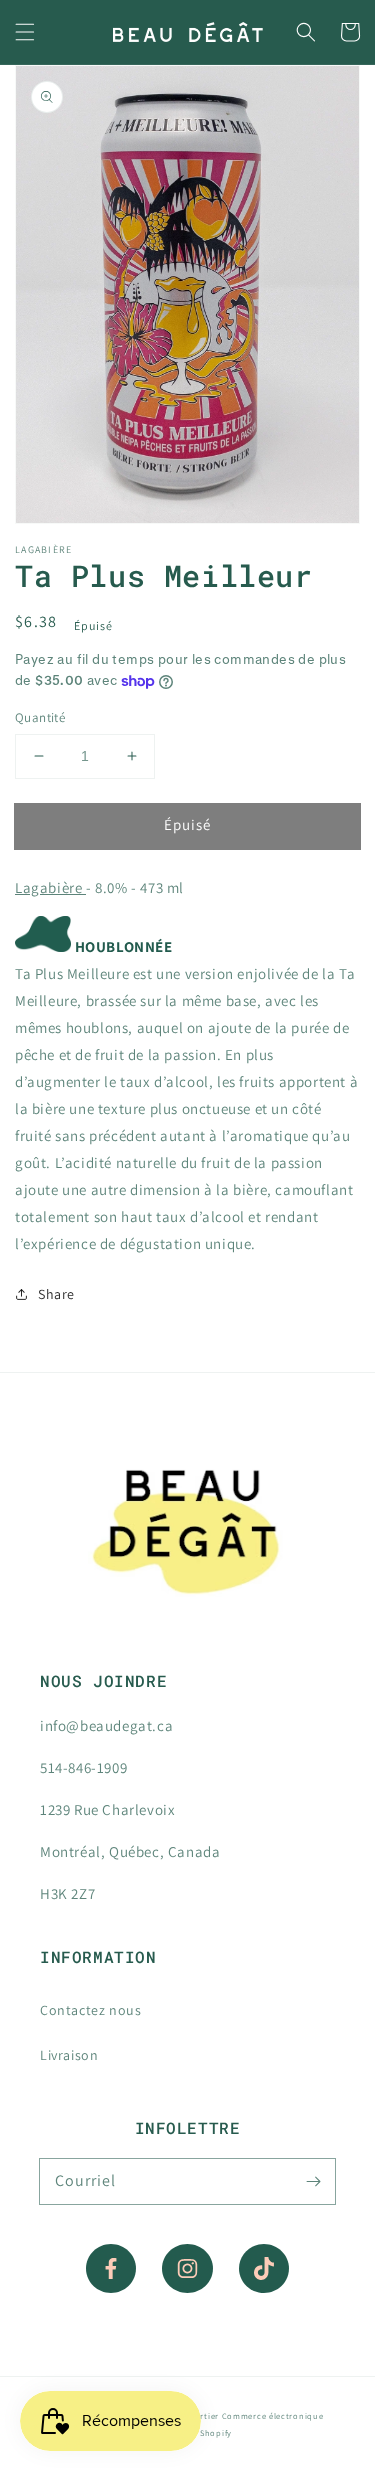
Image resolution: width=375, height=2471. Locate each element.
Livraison (69, 2055)
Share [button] (56, 1294)
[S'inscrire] (313, 2181)
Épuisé (187, 824)
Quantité (40, 717)
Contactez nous (90, 2010)
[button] (25, 32)
